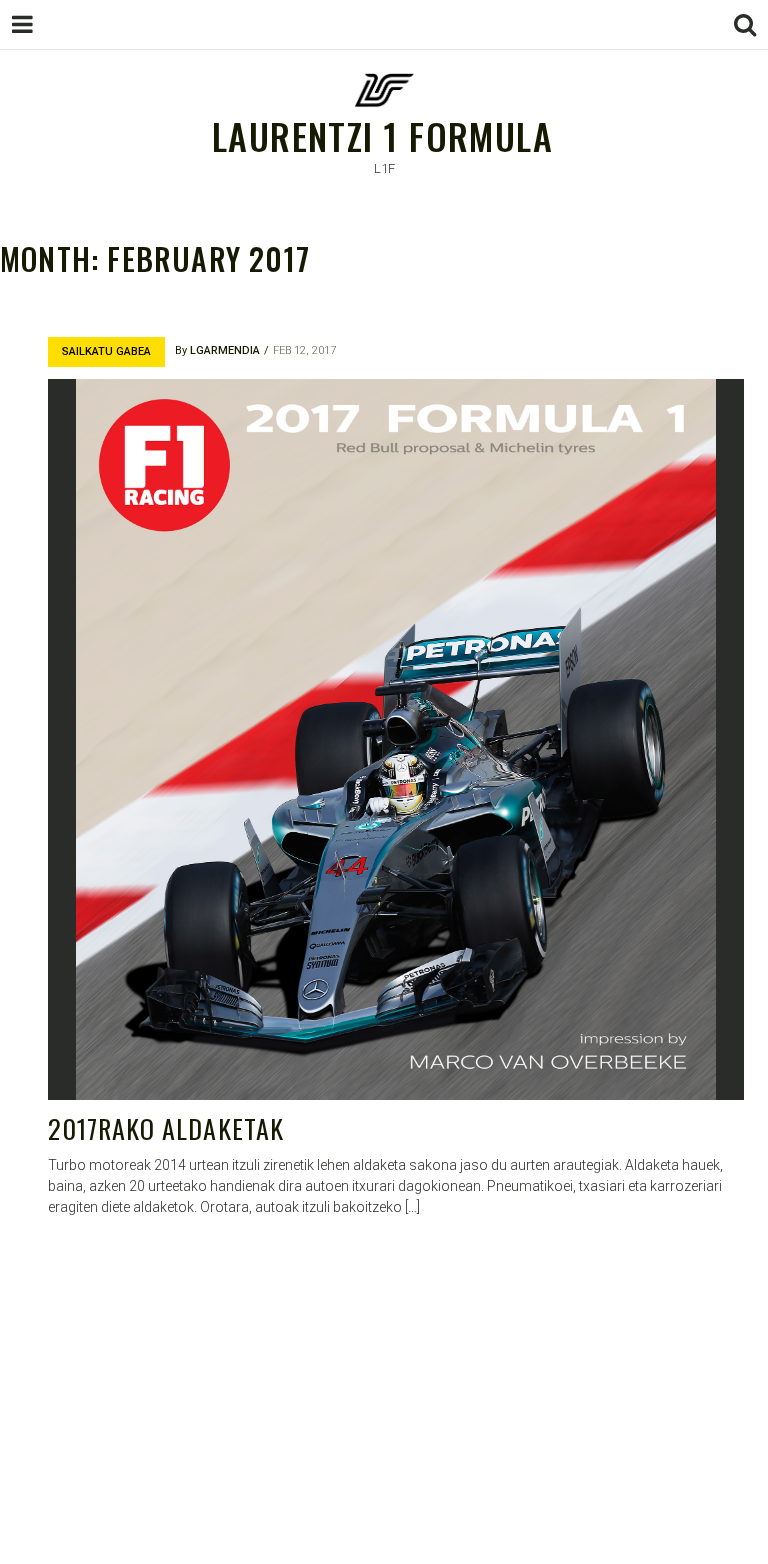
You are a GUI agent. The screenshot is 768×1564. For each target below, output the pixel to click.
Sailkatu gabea (106, 351)
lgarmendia (225, 350)
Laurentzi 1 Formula (382, 135)
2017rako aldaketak (166, 1128)
